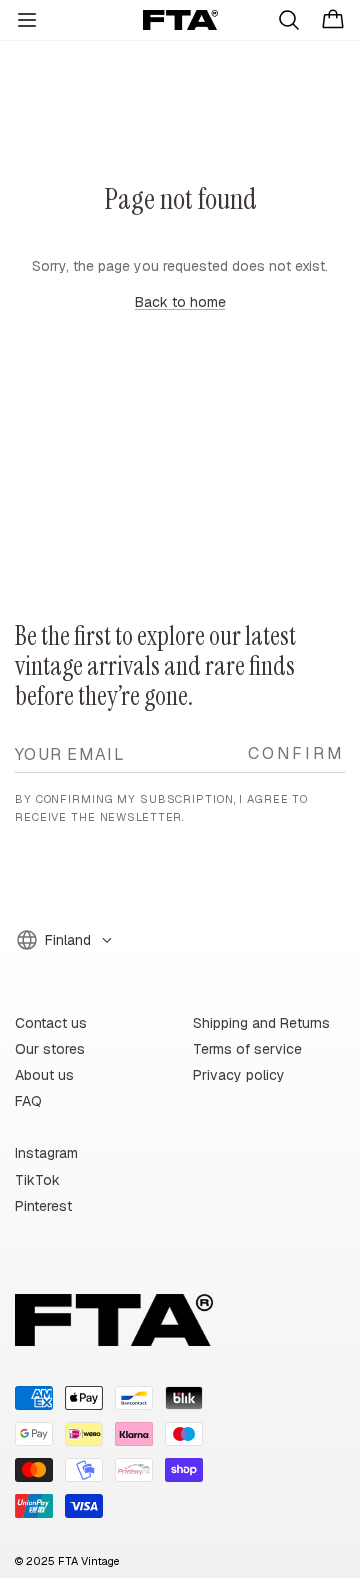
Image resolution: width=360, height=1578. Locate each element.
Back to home (180, 302)
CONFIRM (296, 752)
